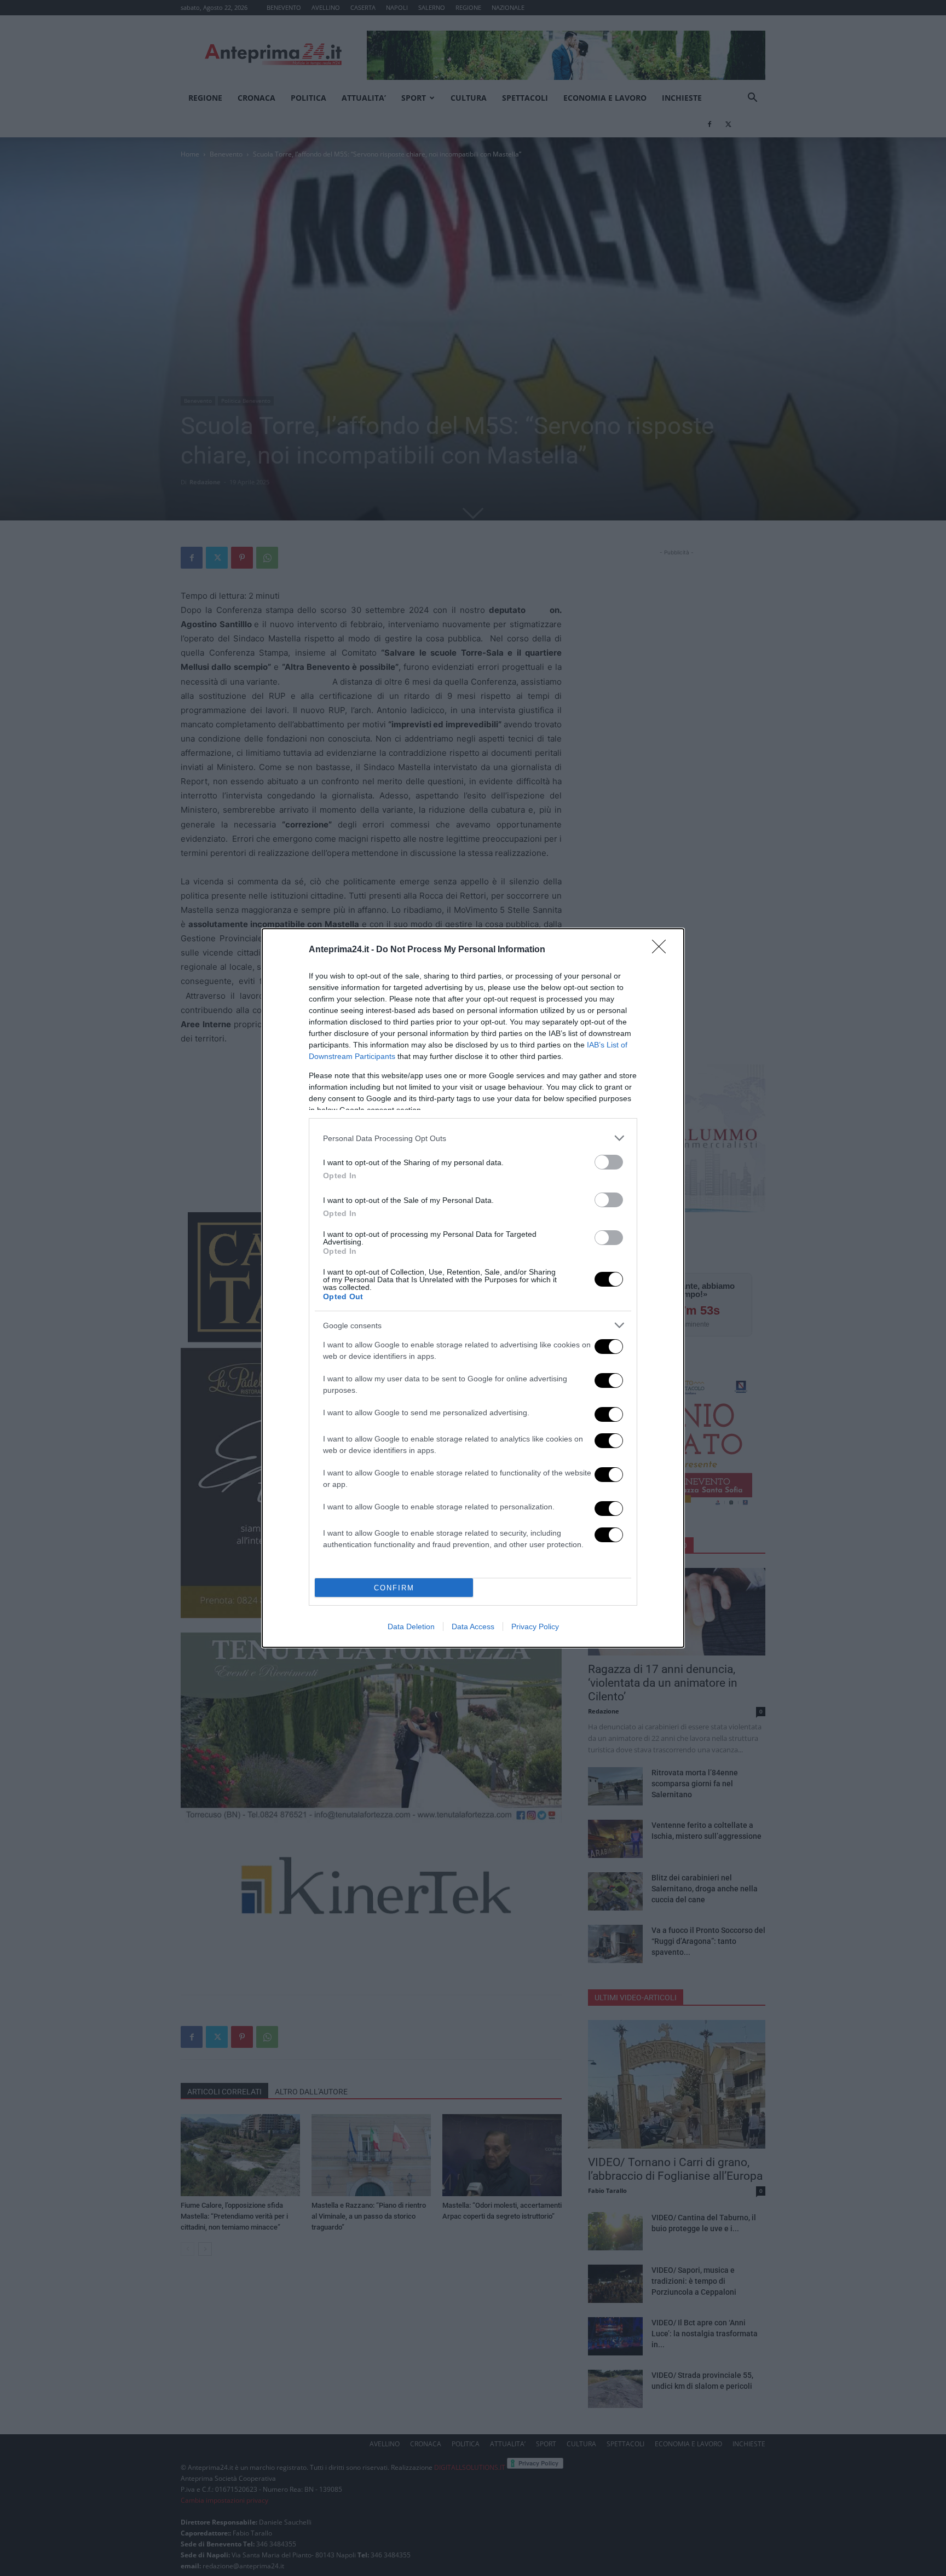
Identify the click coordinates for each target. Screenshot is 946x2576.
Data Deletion (411, 1626)
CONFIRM (394, 1588)
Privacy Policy (535, 1626)
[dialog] (473, 1288)
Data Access (473, 1626)
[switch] (609, 1162)
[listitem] (473, 1138)
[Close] (662, 950)
